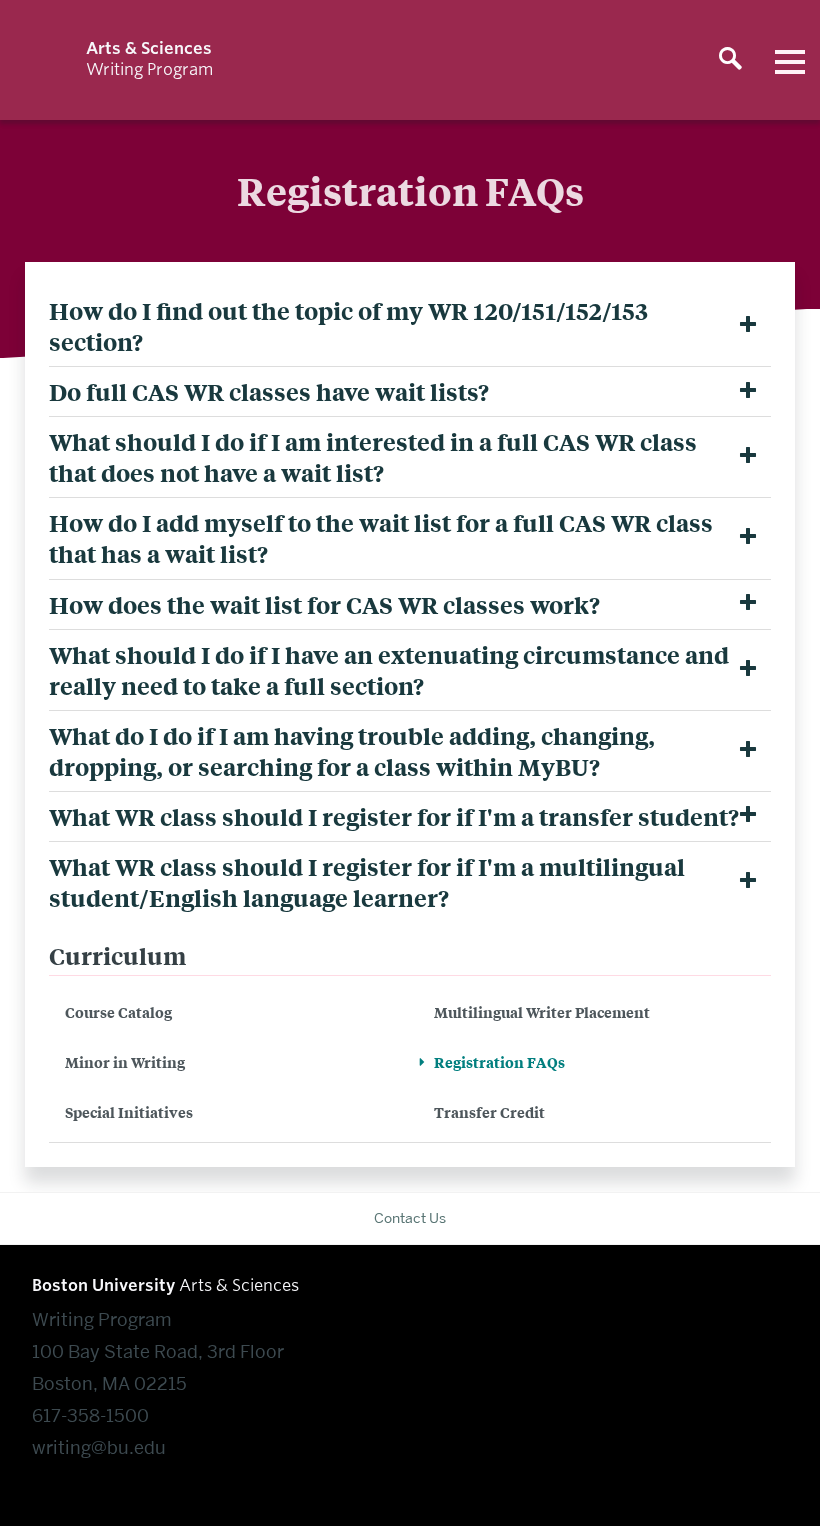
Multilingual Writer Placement (542, 1011)
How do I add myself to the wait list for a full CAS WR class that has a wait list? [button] (381, 538)
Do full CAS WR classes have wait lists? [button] (269, 391)
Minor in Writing (125, 1061)
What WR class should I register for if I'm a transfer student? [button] (394, 816)
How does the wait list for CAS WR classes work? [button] (324, 604)
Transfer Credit (489, 1111)
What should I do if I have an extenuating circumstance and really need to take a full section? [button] (389, 670)
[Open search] (730, 60)
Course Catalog (118, 1011)
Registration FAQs (499, 1061)
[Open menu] (790, 60)
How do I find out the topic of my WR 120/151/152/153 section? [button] (348, 326)
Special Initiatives (129, 1111)
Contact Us (410, 1218)
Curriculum (117, 955)
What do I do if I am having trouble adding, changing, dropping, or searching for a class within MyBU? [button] (352, 751)
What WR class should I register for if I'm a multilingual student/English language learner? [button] (367, 882)
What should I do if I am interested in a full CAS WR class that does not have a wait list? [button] (373, 457)
